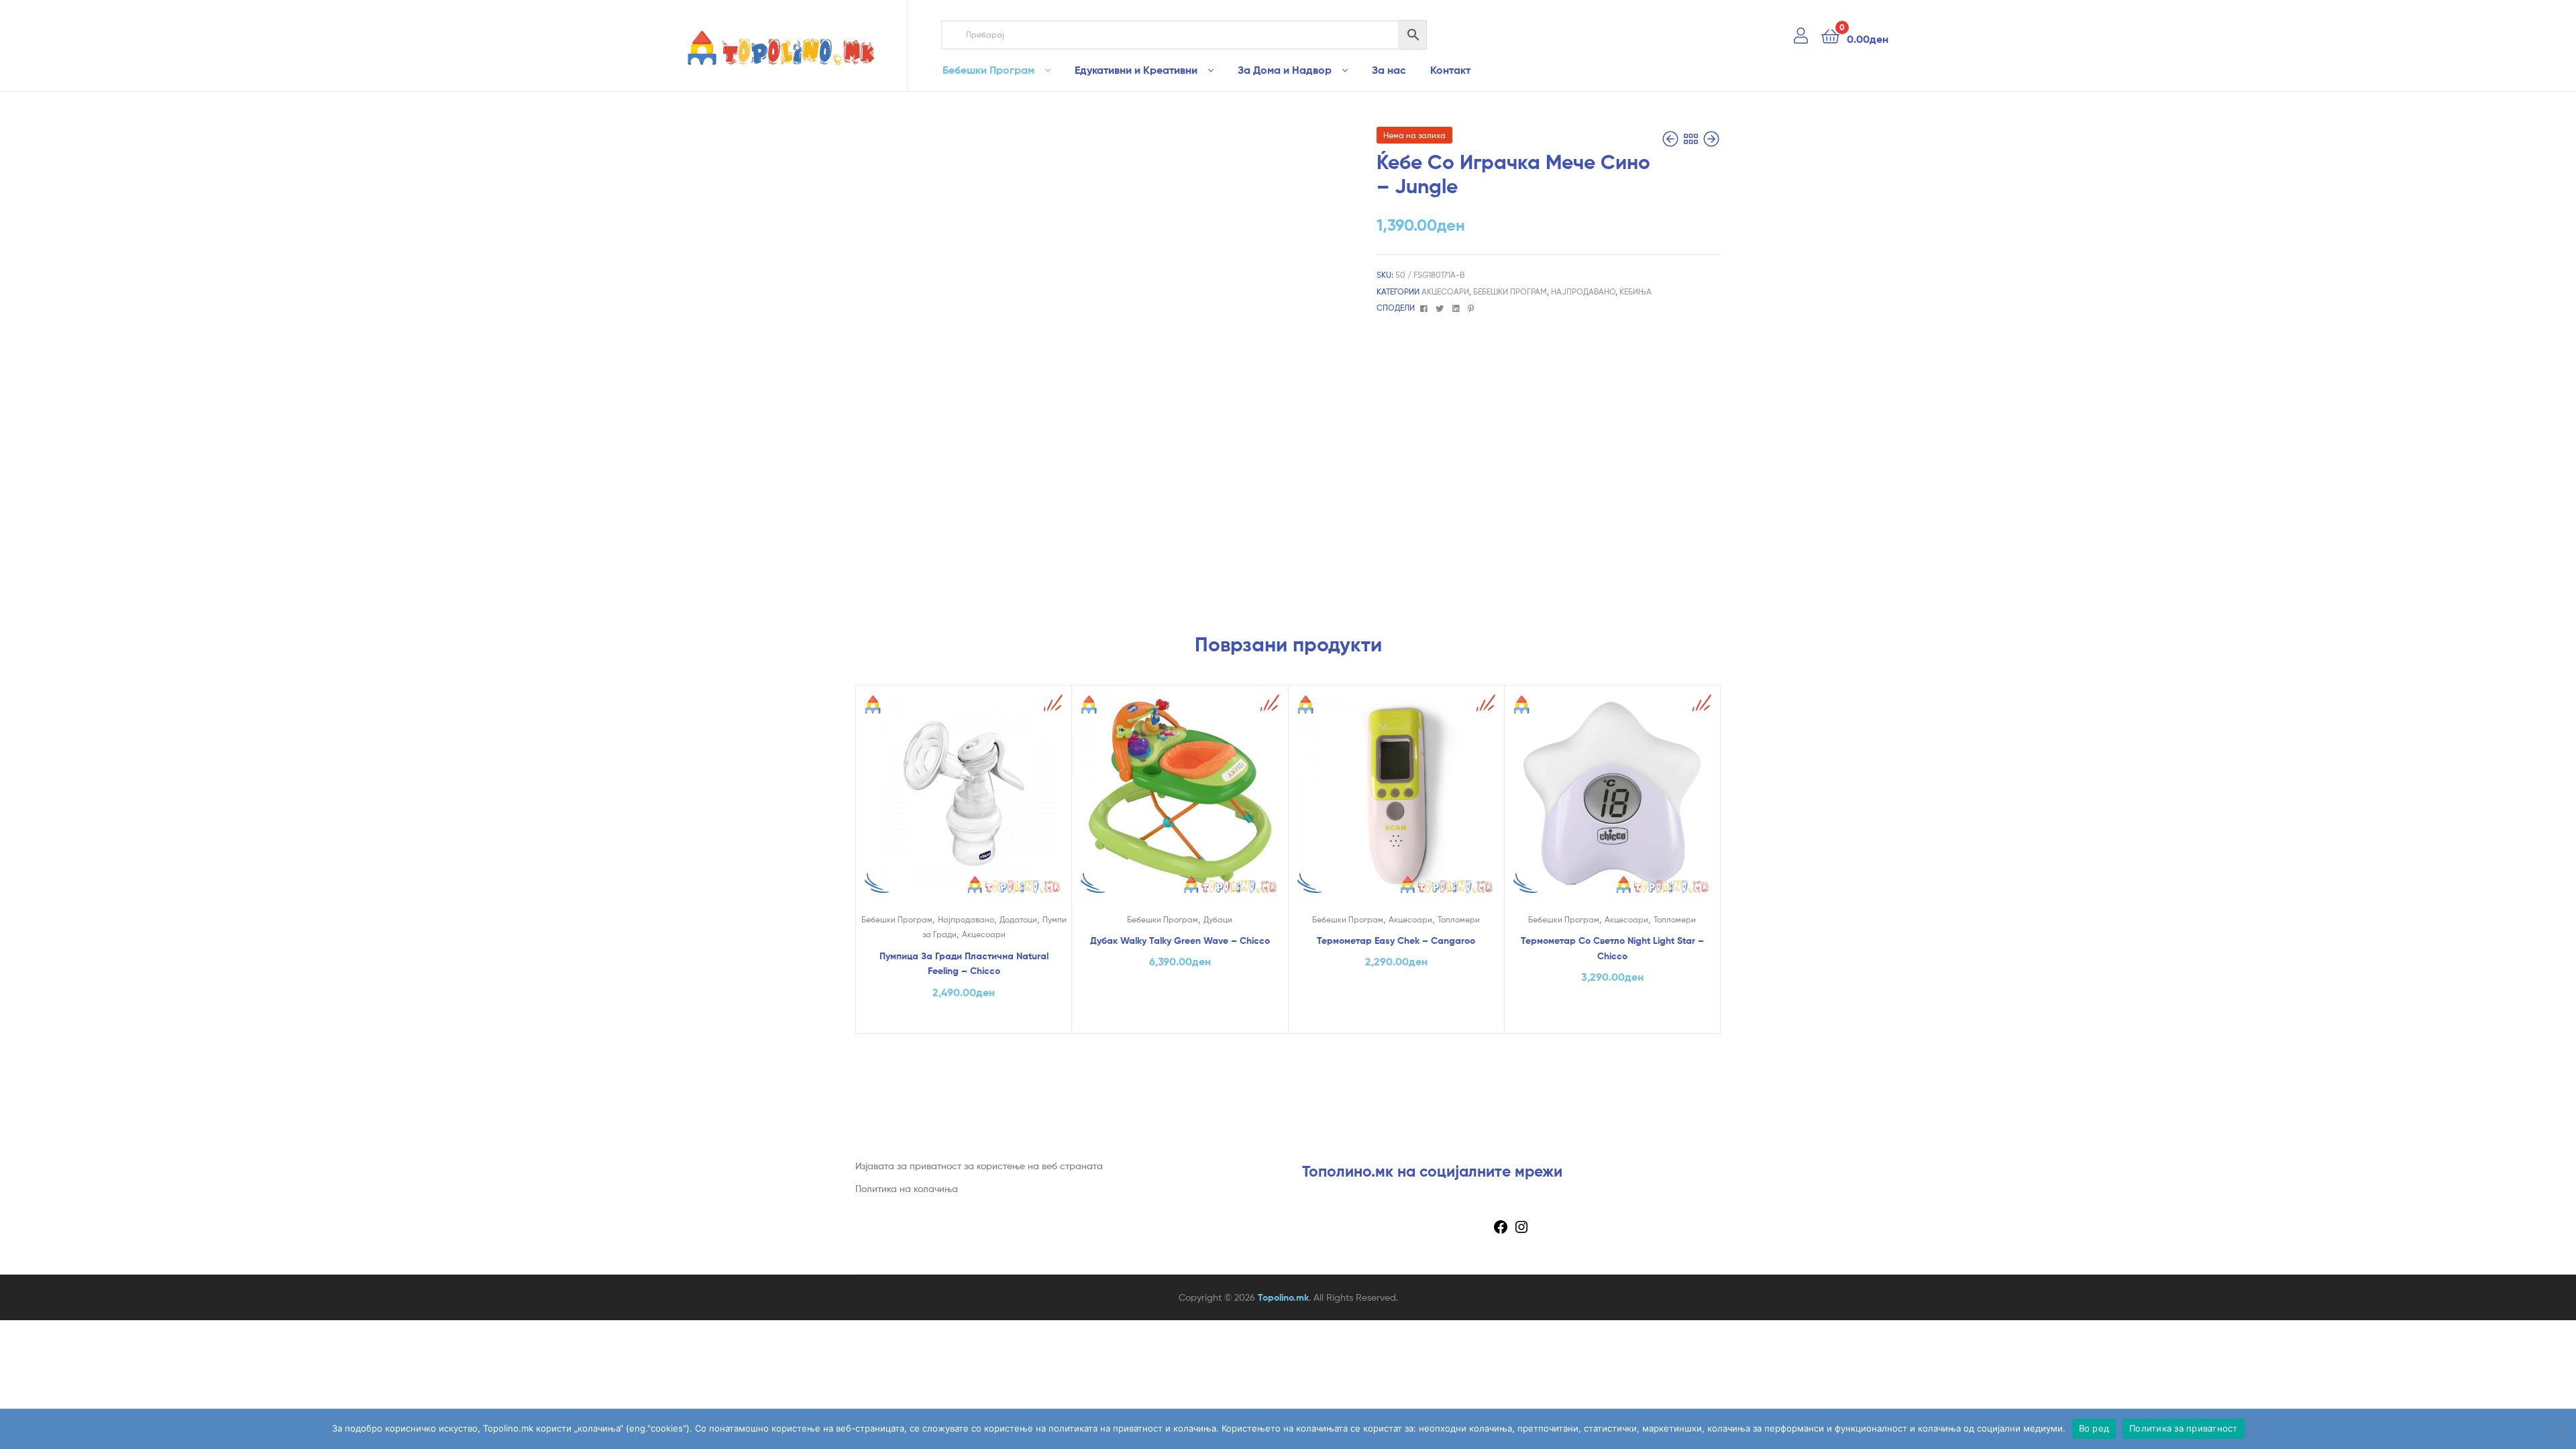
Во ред (2094, 1428)
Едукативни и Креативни (1136, 70)
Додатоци (1018, 919)
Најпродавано (1583, 291)
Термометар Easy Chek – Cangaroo (1396, 941)
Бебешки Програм (988, 70)
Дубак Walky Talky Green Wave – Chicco (1180, 941)
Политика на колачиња (907, 1188)
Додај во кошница (964, 1020)
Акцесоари (1445, 291)
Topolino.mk (1283, 1297)
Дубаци (1218, 919)
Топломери (1459, 919)
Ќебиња (1635, 291)
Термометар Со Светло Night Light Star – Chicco (1612, 948)
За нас (1389, 70)
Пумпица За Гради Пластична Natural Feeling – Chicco (964, 964)
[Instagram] (1521, 1231)
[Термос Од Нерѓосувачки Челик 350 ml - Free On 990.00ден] (1711, 139)
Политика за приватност (2184, 1428)
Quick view (963, 804)
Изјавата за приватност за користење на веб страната (979, 1166)
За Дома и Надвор (1285, 70)
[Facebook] (1501, 1231)
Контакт (1450, 70)
